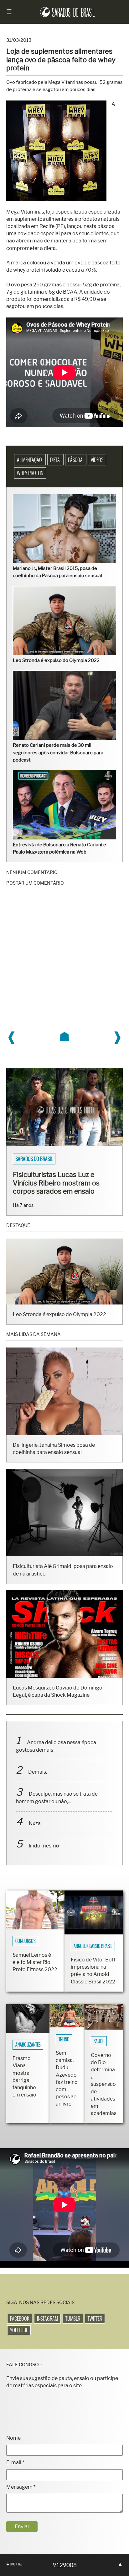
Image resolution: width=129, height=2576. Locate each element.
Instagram (47, 2318)
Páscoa (76, 460)
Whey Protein (30, 473)
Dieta (55, 460)
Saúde (99, 2041)
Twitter (95, 2318)
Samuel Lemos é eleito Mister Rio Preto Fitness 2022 (35, 1962)
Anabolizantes (28, 2045)
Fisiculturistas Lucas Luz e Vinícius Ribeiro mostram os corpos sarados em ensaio (56, 1183)
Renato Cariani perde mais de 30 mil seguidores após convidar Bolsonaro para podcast (58, 752)
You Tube (19, 2330)
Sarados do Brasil (34, 1159)
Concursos (25, 1941)
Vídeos (97, 460)
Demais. (38, 1772)
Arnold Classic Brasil (93, 1946)
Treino (64, 2039)
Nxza (35, 1823)
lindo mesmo (44, 1846)
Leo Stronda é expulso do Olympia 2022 (56, 660)
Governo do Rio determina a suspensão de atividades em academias (104, 2084)
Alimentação (30, 460)
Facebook (20, 2318)
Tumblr (73, 2318)
